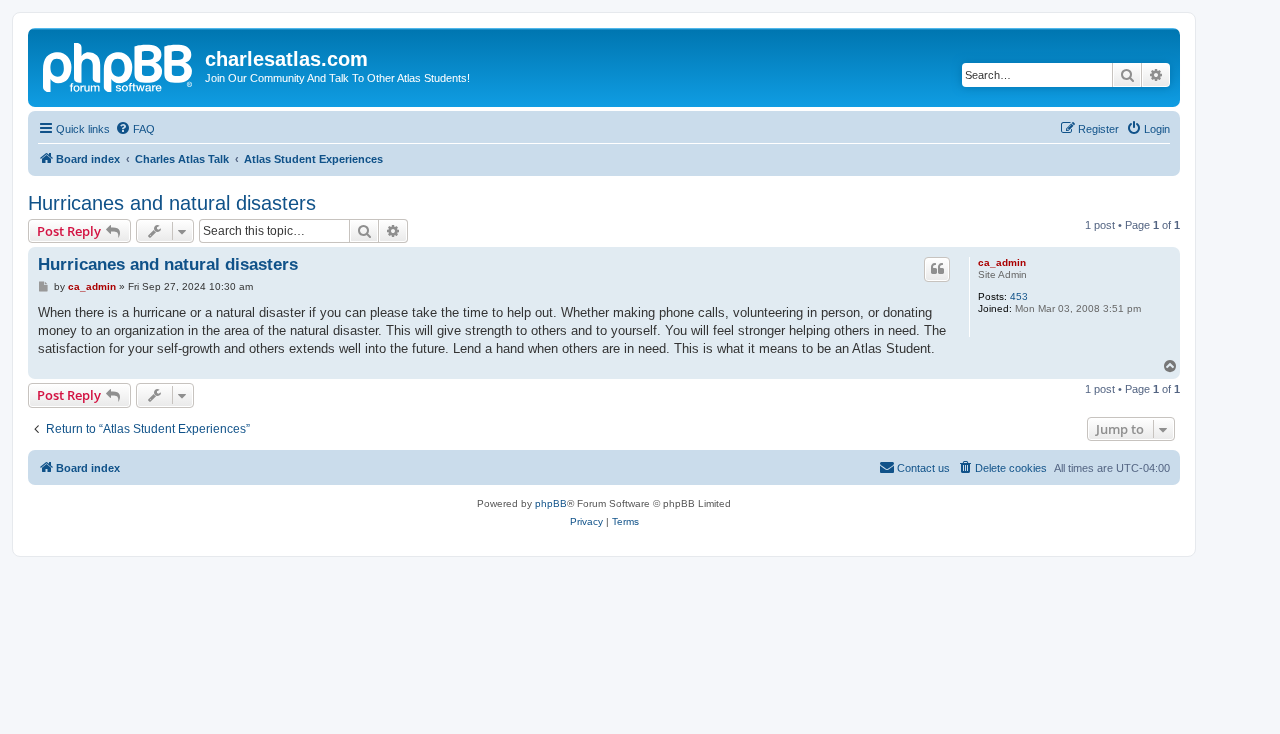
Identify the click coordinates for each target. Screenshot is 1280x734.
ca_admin (1002, 262)
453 (1019, 296)
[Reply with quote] (937, 269)
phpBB (551, 503)
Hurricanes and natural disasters (172, 203)
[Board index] (119, 65)
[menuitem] (135, 129)
